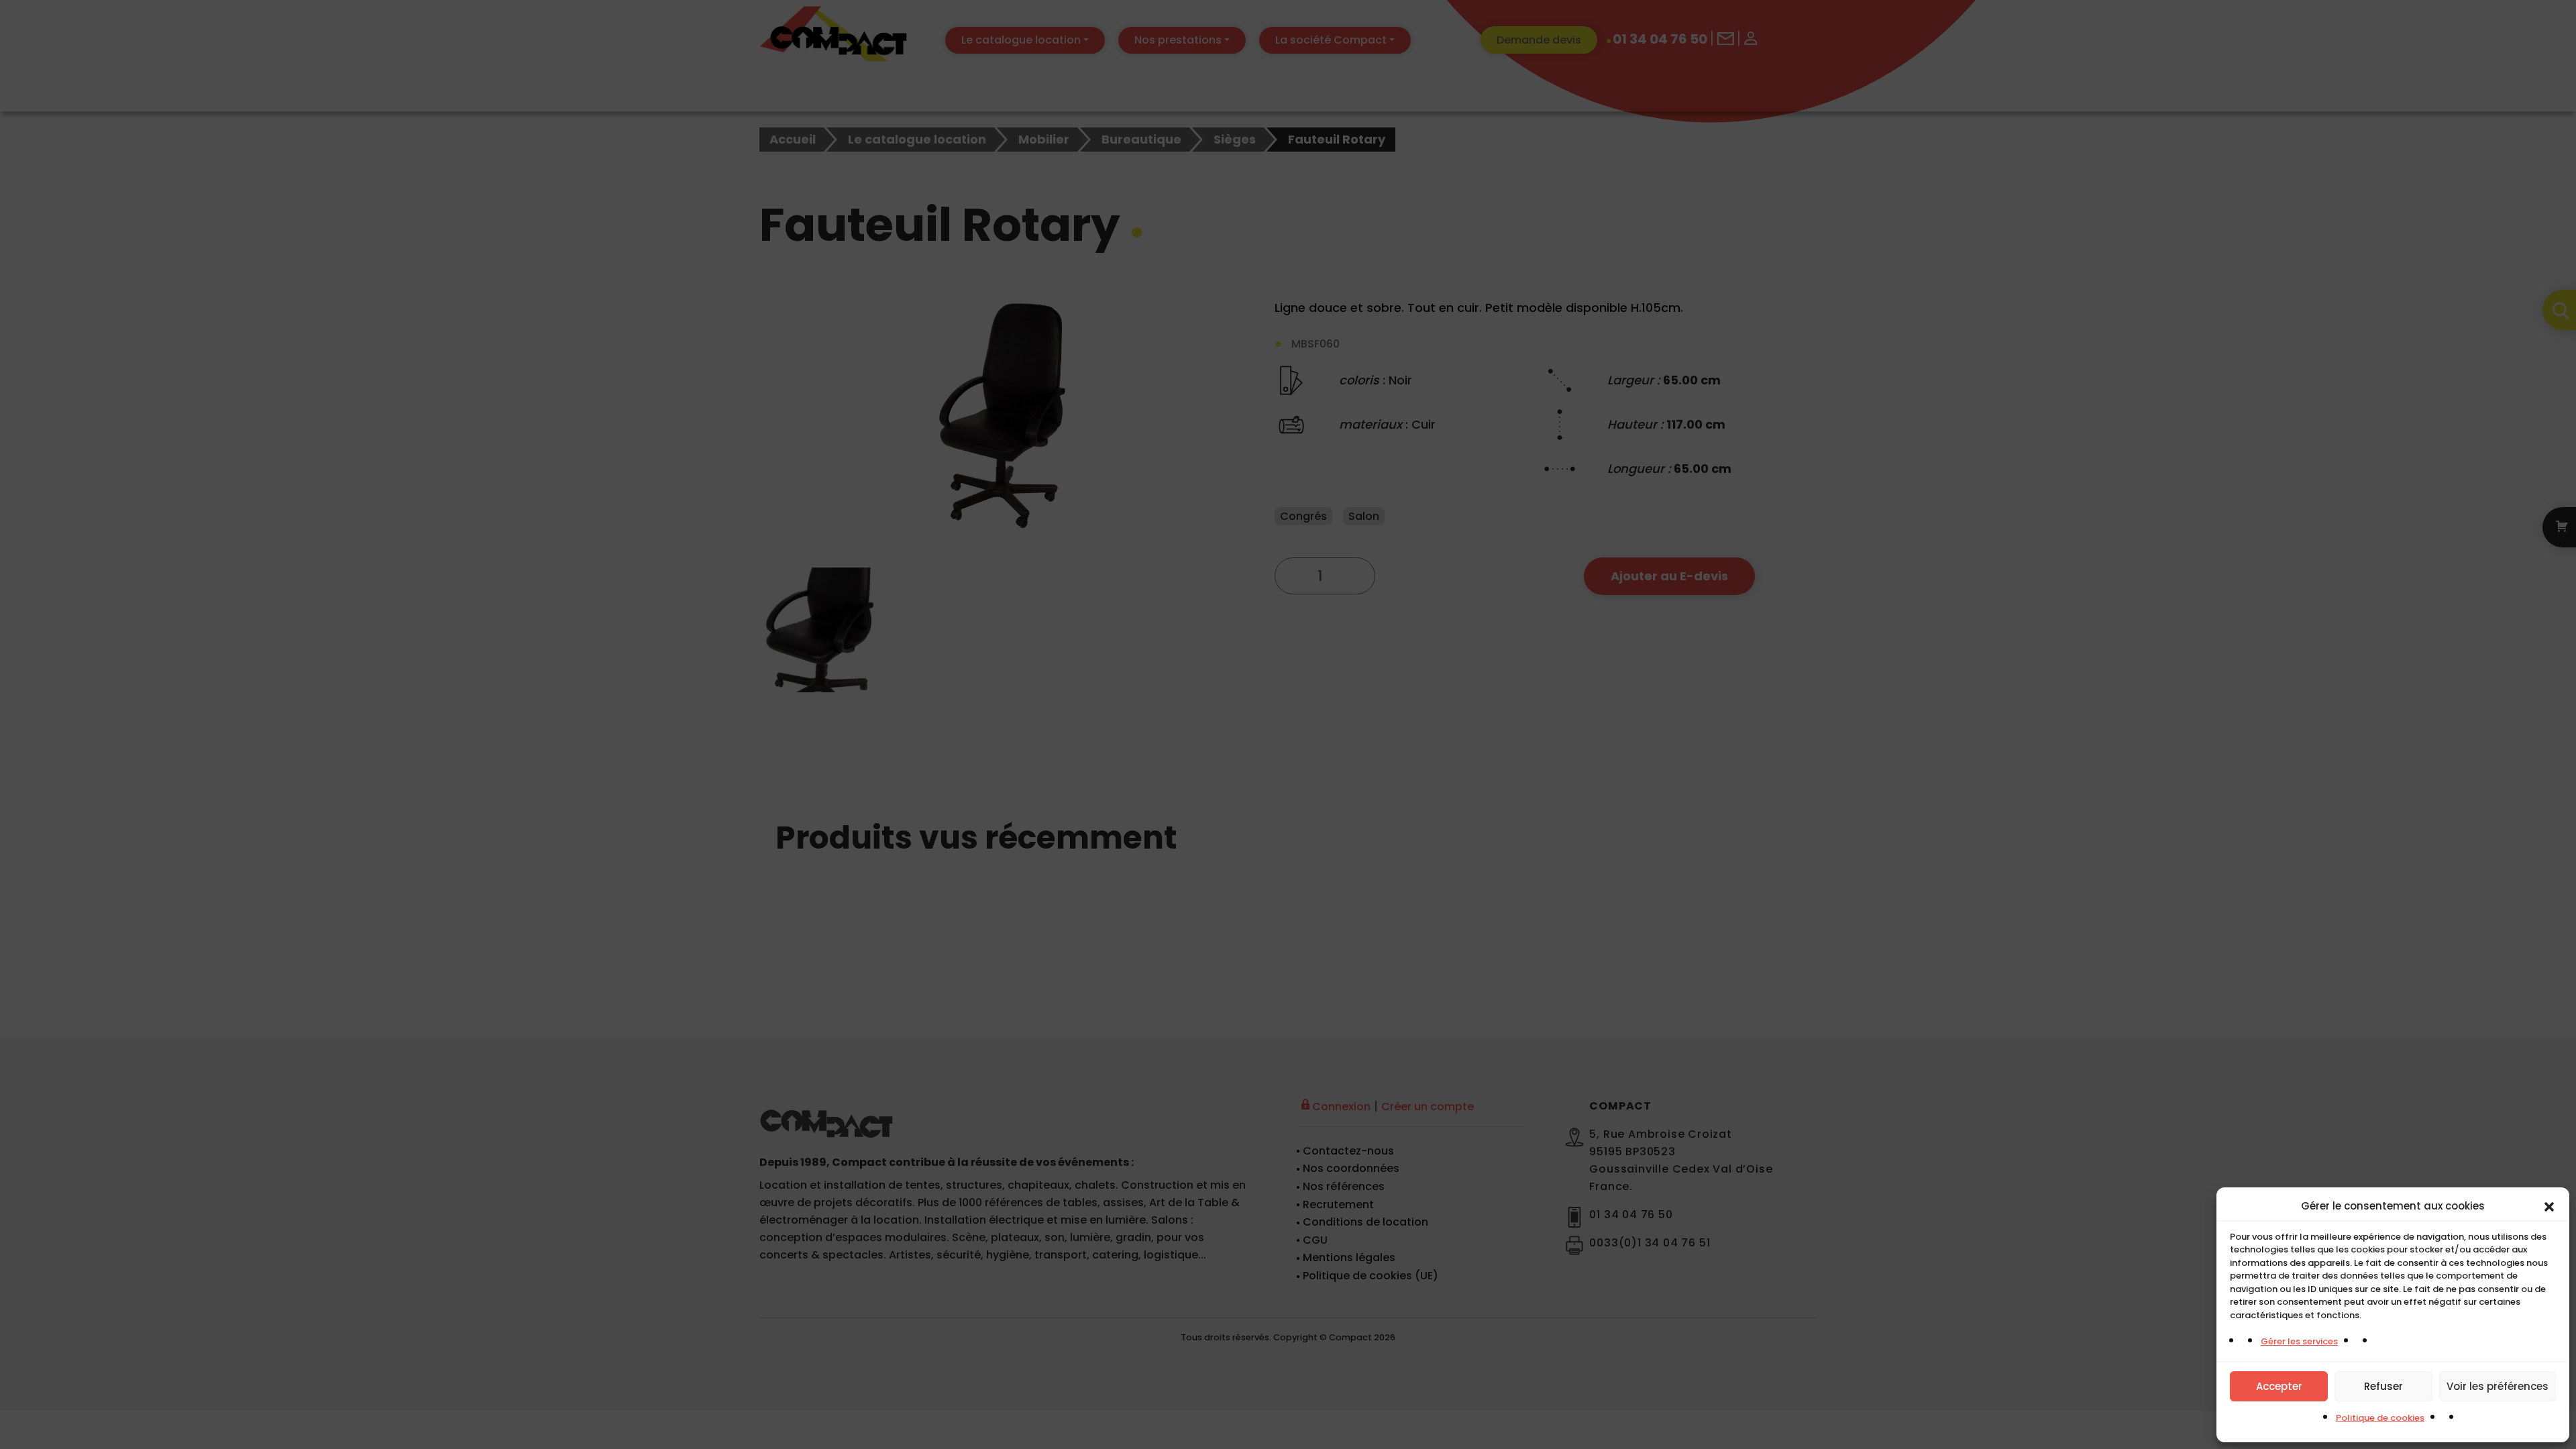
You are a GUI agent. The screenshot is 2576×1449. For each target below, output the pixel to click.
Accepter (2279, 1386)
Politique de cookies (2380, 1418)
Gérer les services (2299, 1341)
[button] (2549, 1206)
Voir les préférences (2498, 1386)
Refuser (2383, 1386)
